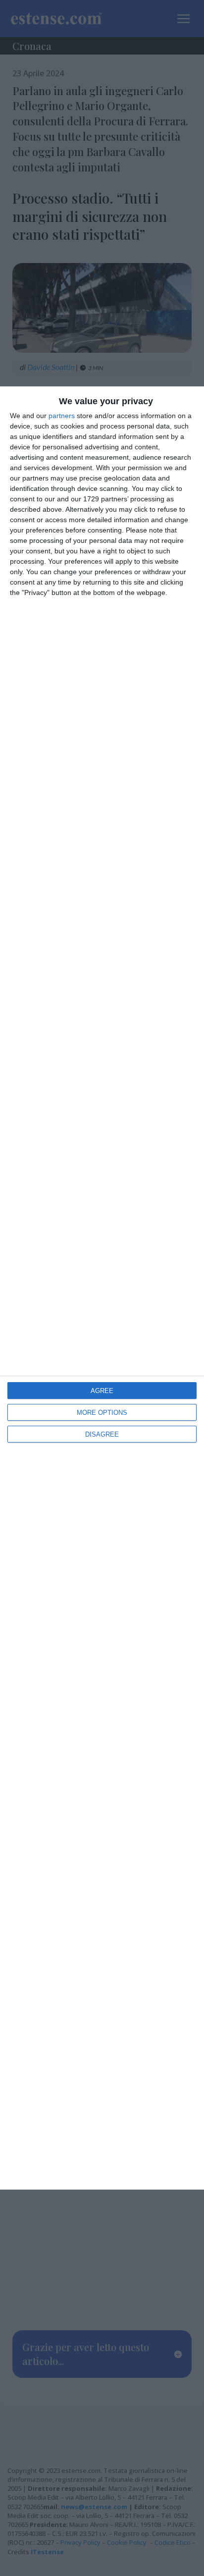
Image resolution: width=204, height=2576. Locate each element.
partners (62, 416)
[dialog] (102, 1288)
